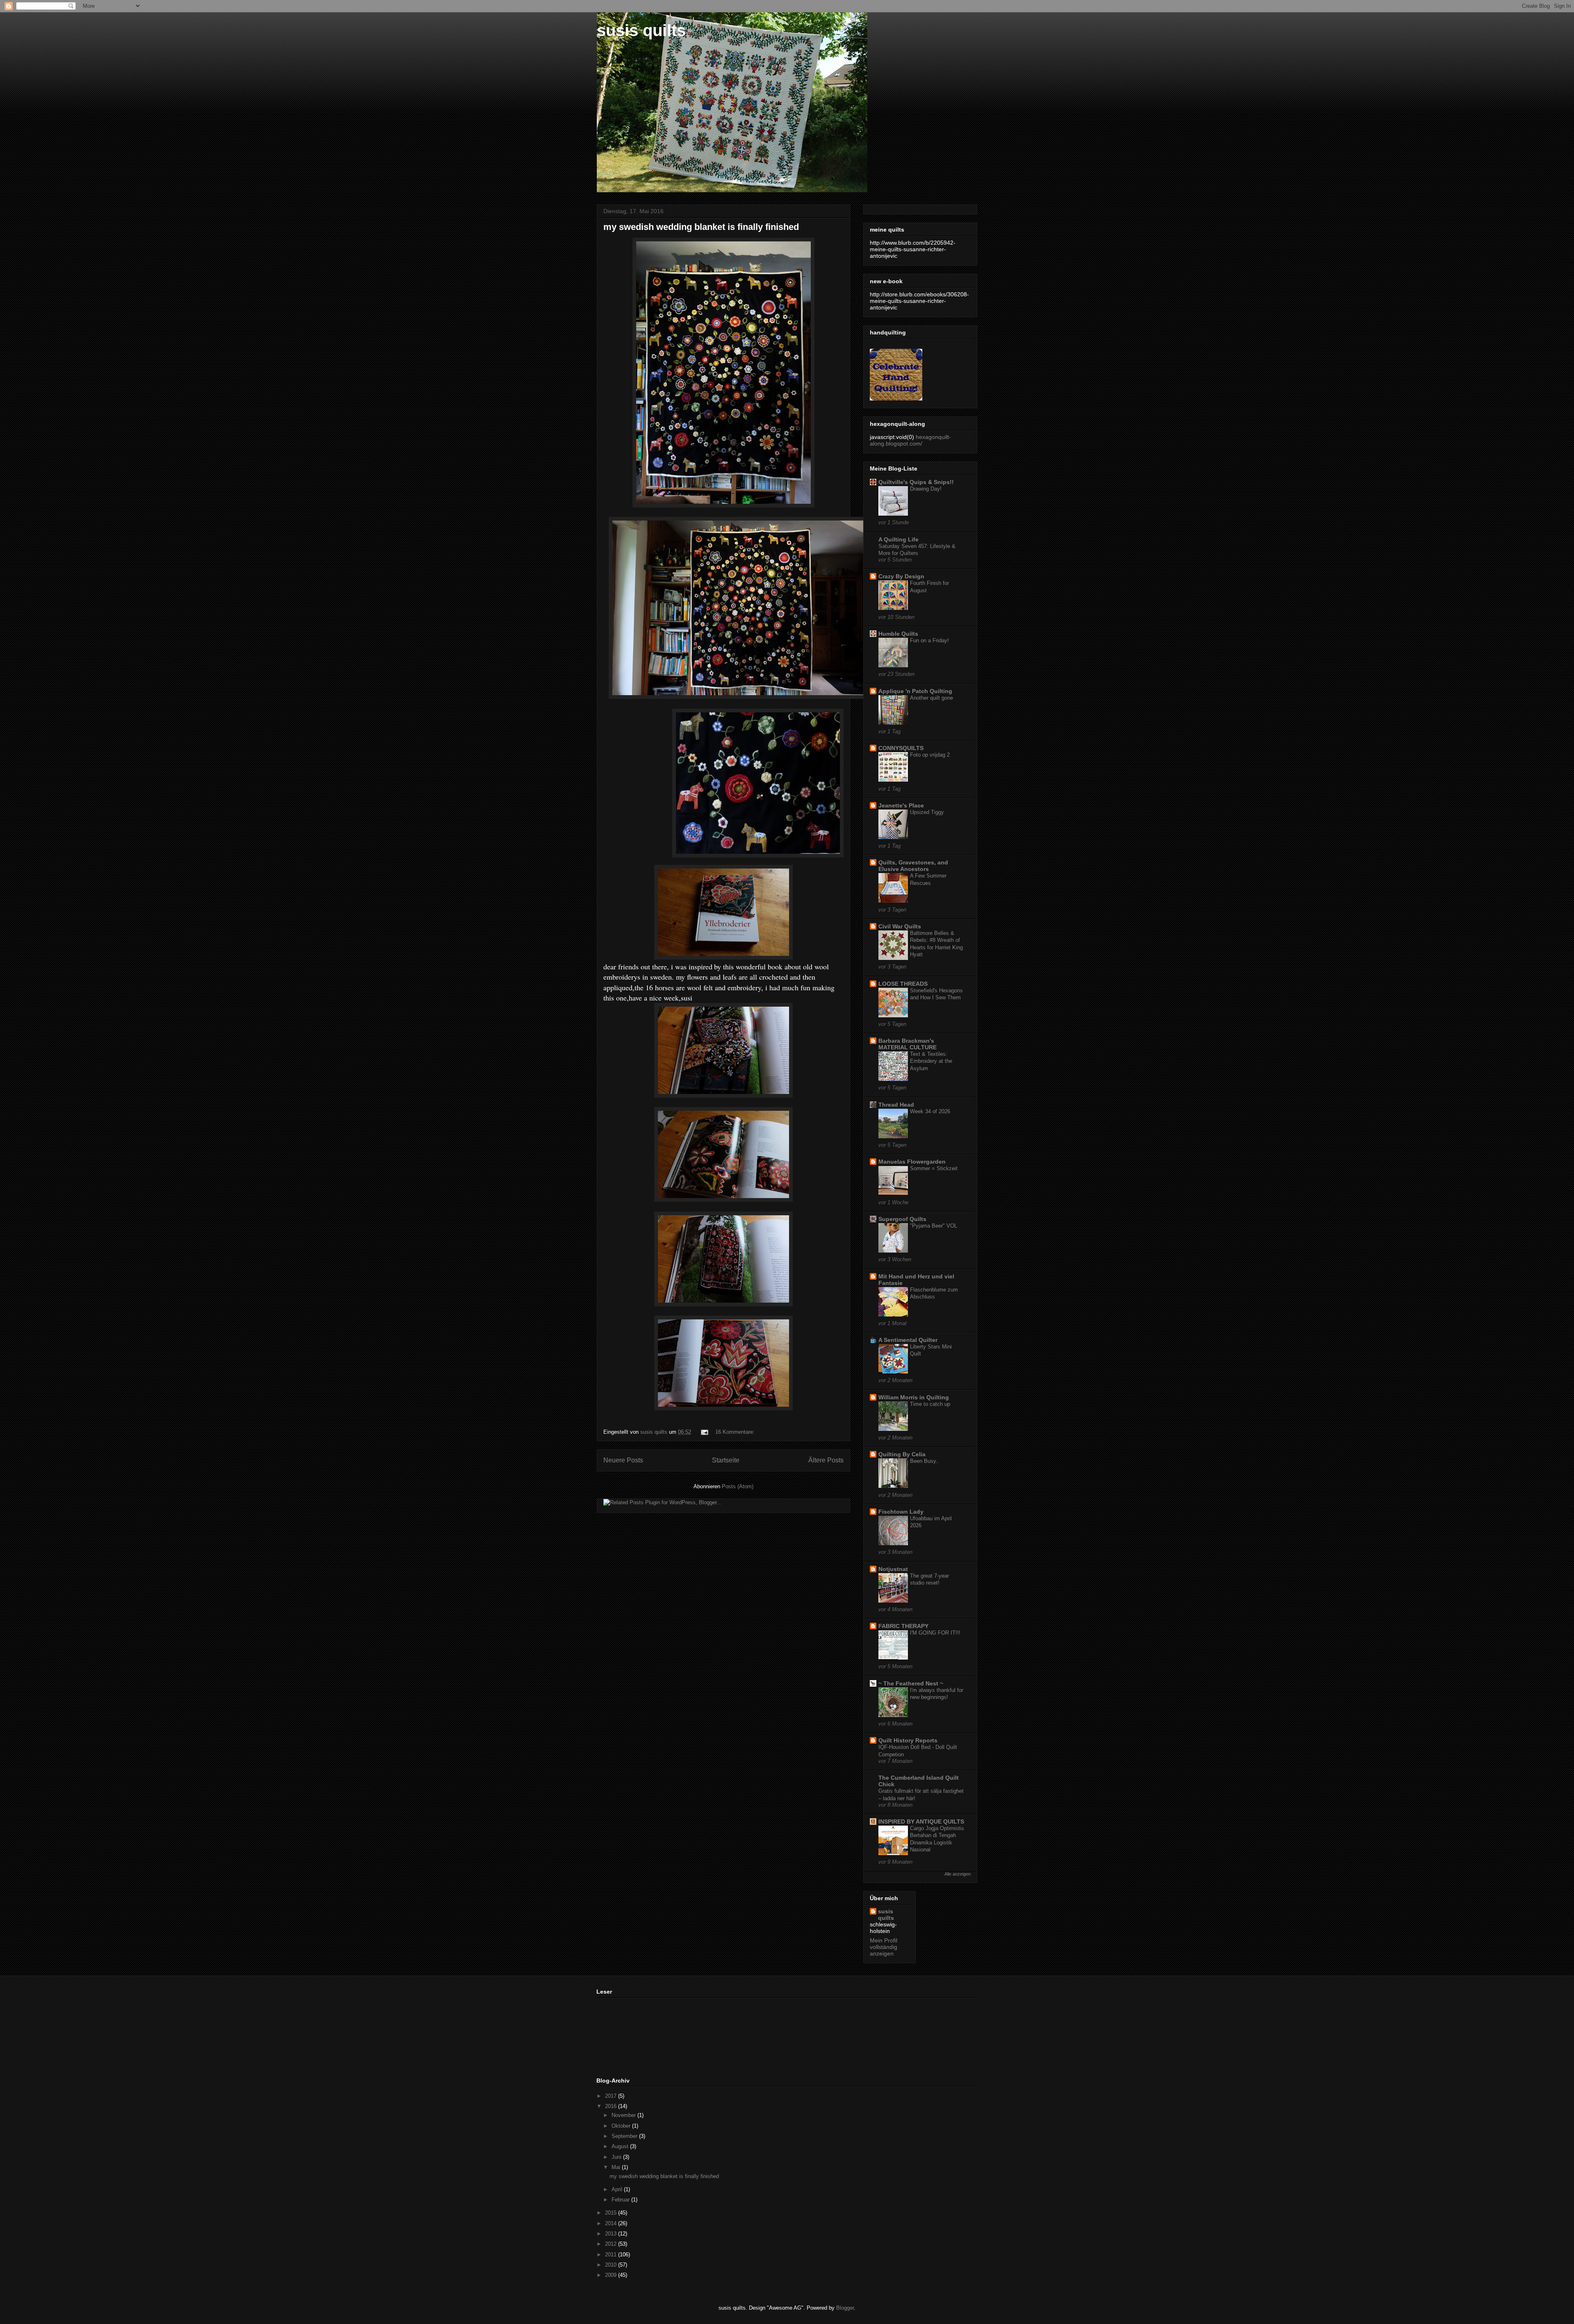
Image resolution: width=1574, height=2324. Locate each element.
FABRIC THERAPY (903, 1626)
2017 (612, 2096)
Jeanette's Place (901, 805)
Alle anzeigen (958, 1874)
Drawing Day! (926, 489)
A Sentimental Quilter (908, 1340)
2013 (612, 2234)
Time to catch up (930, 1404)
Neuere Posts (623, 1460)
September (625, 2136)
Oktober (622, 2126)
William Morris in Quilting (914, 1397)
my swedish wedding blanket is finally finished (701, 227)
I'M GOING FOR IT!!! (935, 1633)
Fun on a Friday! (929, 640)
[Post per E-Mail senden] (704, 1432)
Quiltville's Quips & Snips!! (916, 482)
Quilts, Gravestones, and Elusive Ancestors (913, 866)
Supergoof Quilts (902, 1219)
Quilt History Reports (908, 1740)
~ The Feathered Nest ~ (911, 1683)
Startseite (726, 1460)
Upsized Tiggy (927, 812)
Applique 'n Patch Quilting (915, 691)
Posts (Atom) (738, 1486)
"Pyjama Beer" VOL (934, 1226)
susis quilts (641, 30)
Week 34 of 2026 (930, 1111)
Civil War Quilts (900, 926)
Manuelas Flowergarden (912, 1162)
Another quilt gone (931, 698)
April (618, 2189)
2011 (612, 2255)
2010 (612, 2265)
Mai (617, 2167)
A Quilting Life (898, 539)
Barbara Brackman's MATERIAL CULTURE (908, 1044)
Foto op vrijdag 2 (930, 755)
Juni (617, 2157)
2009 (612, 2275)
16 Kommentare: (735, 1432)
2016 (612, 2106)
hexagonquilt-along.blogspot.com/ (910, 440)
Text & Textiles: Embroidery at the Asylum (931, 1061)
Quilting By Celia (902, 1454)
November (624, 2115)
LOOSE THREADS (903, 984)
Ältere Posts (826, 1460)
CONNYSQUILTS (901, 748)
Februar (621, 2200)
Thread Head (896, 1105)
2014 (612, 2223)
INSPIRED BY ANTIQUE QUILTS (921, 1821)
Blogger (845, 2308)
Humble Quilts (898, 634)
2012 (612, 2244)
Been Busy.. (925, 1461)
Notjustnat (893, 1569)
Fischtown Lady (901, 1512)
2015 (612, 2213)
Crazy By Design (901, 576)
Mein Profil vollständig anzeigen (884, 1947)
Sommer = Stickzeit (934, 1168)
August (621, 2146)
